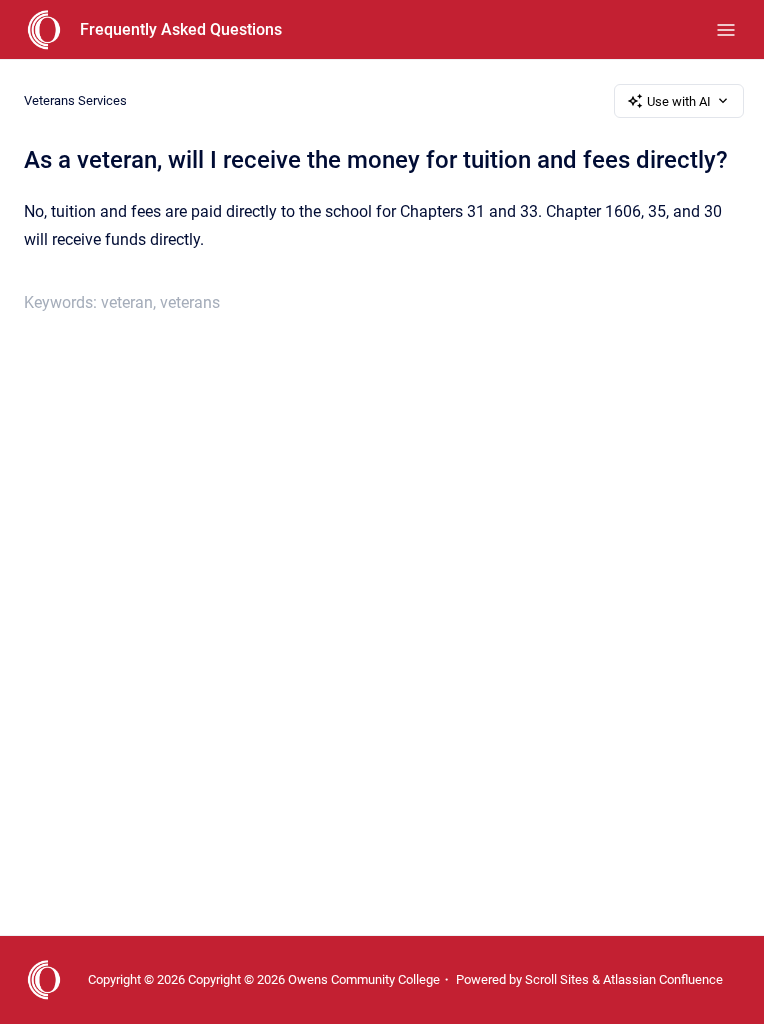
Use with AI (679, 101)
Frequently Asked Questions (181, 29)
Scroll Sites (557, 979)
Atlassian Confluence (663, 979)
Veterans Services (75, 100)
